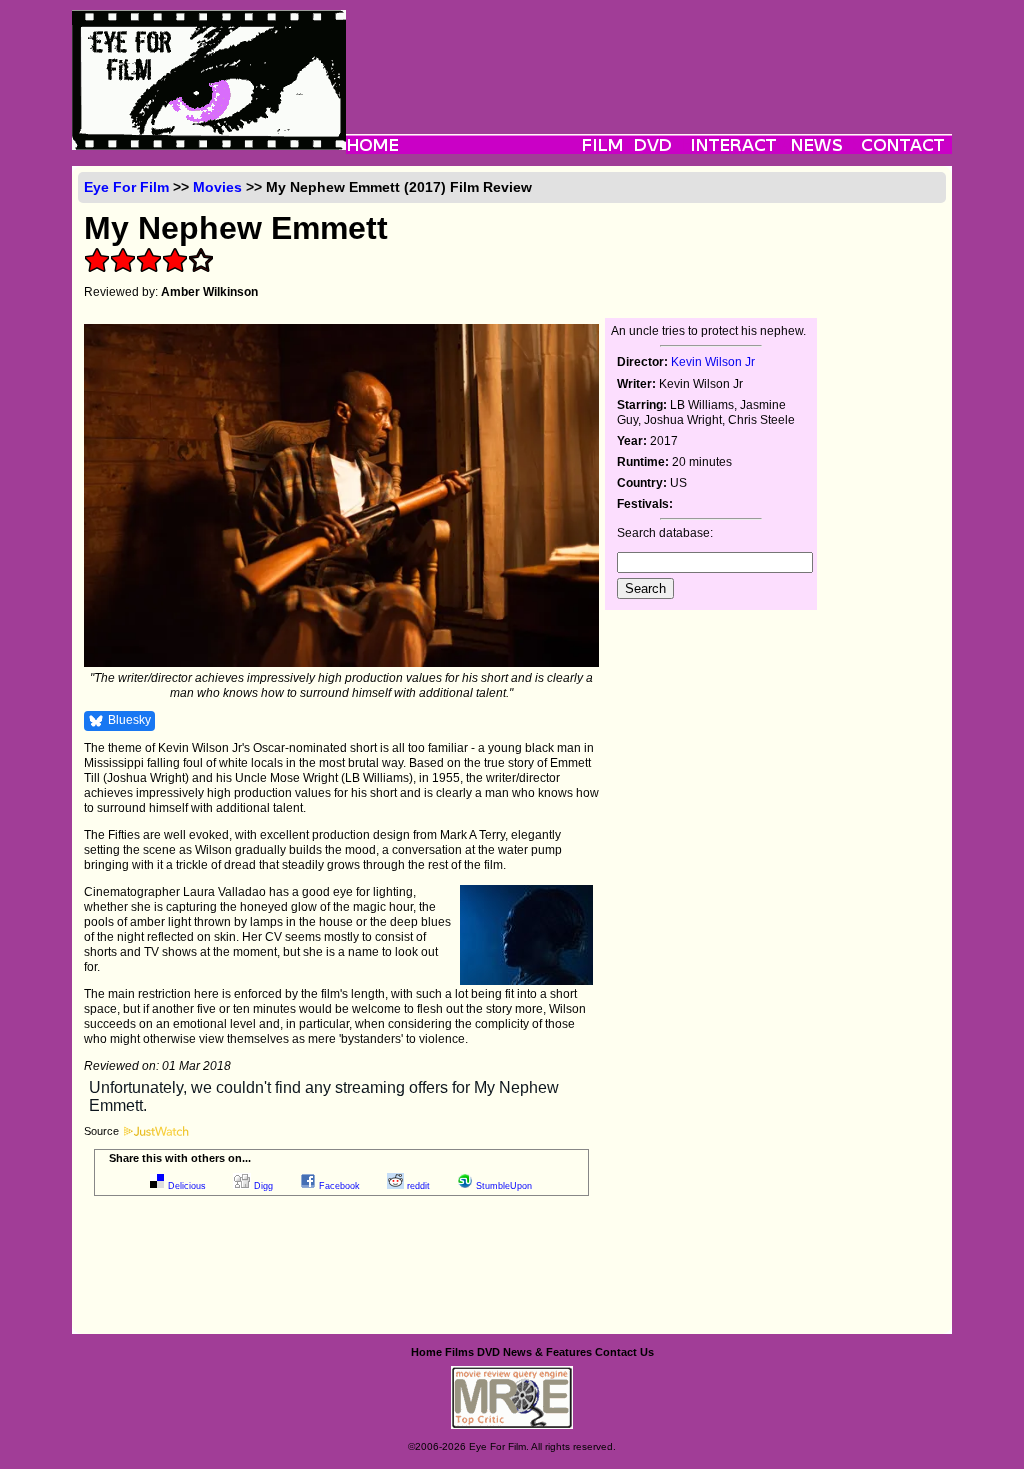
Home (426, 1352)
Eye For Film (126, 187)
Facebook (339, 1186)
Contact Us (624, 1352)
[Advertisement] (649, 55)
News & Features (547, 1352)
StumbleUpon (504, 1186)
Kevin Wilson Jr (713, 362)
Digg (263, 1186)
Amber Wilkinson (209, 292)
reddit (418, 1186)
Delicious (187, 1186)
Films (459, 1352)
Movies (217, 187)
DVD (488, 1352)
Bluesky (129, 720)
